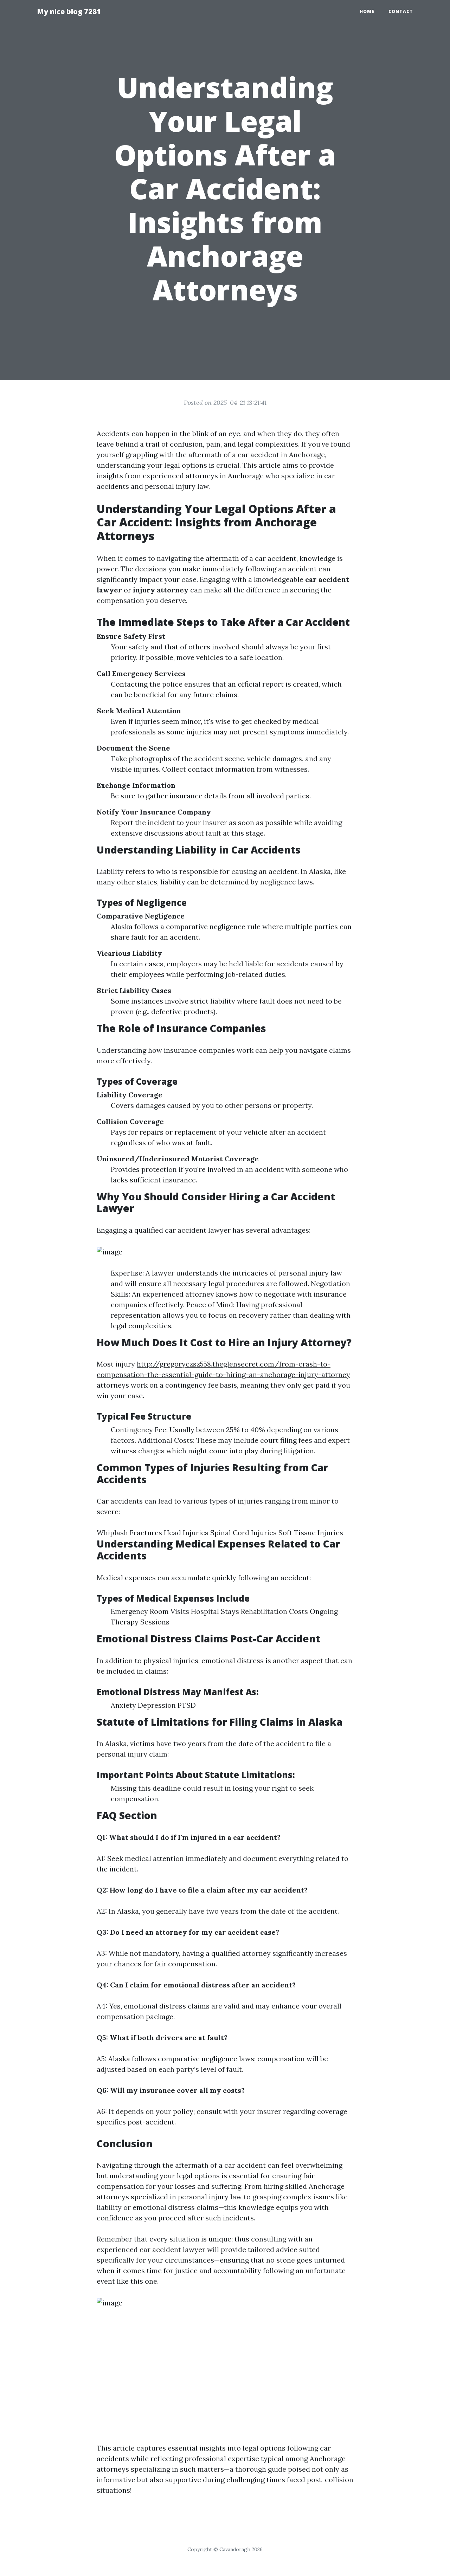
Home (367, 11)
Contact (401, 11)
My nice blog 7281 (69, 11)
